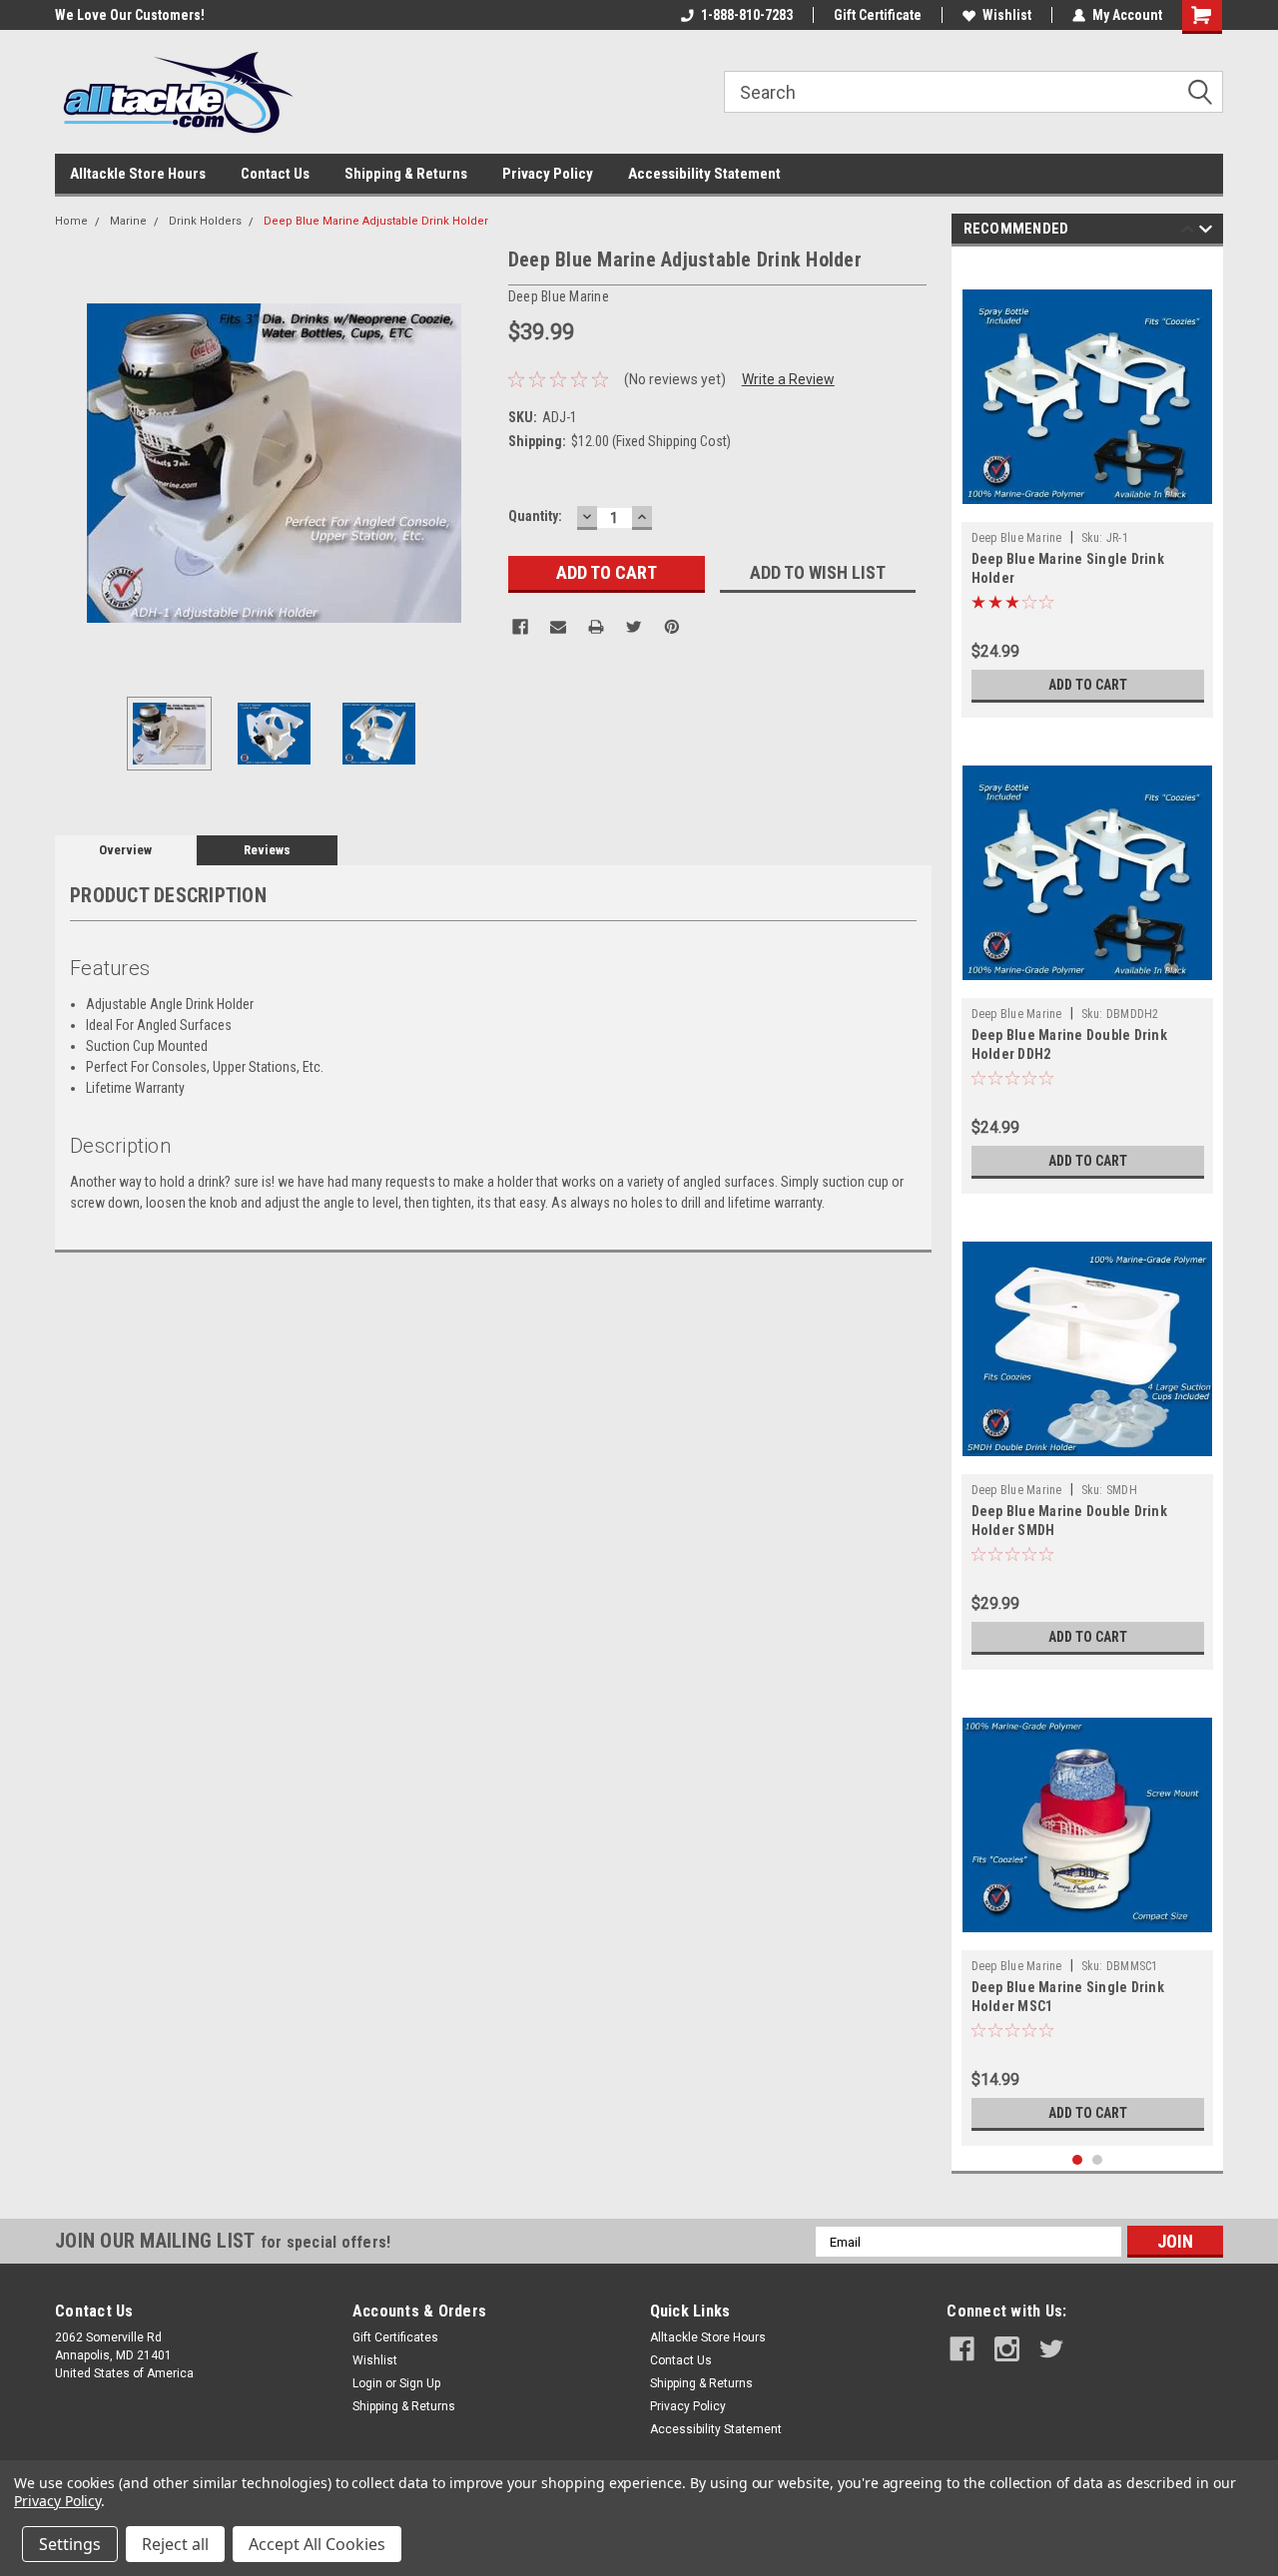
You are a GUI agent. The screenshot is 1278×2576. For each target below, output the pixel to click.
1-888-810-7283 (747, 15)
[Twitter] (634, 627)
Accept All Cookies (317, 2544)
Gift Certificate (878, 15)
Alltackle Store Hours (138, 174)
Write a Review (788, 379)
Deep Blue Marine (1017, 538)
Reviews (267, 850)
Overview (125, 850)
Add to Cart (1088, 685)
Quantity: (535, 516)
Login (367, 2383)
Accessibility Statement (704, 174)
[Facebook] (520, 627)
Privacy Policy (548, 174)
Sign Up (420, 2383)
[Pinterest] (672, 627)
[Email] (558, 627)
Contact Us (275, 174)
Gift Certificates (395, 2337)
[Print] (596, 627)
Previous (75, 463)
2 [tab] (1098, 2160)
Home (71, 221)
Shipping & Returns (406, 174)
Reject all (175, 2544)
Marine (128, 221)
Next (473, 463)
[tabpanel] (1088, 487)
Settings (70, 2544)
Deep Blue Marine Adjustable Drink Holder (376, 221)
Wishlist (1007, 15)
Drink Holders (205, 221)
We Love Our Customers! (79, 15)
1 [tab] (1078, 2160)
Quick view (1087, 983)
